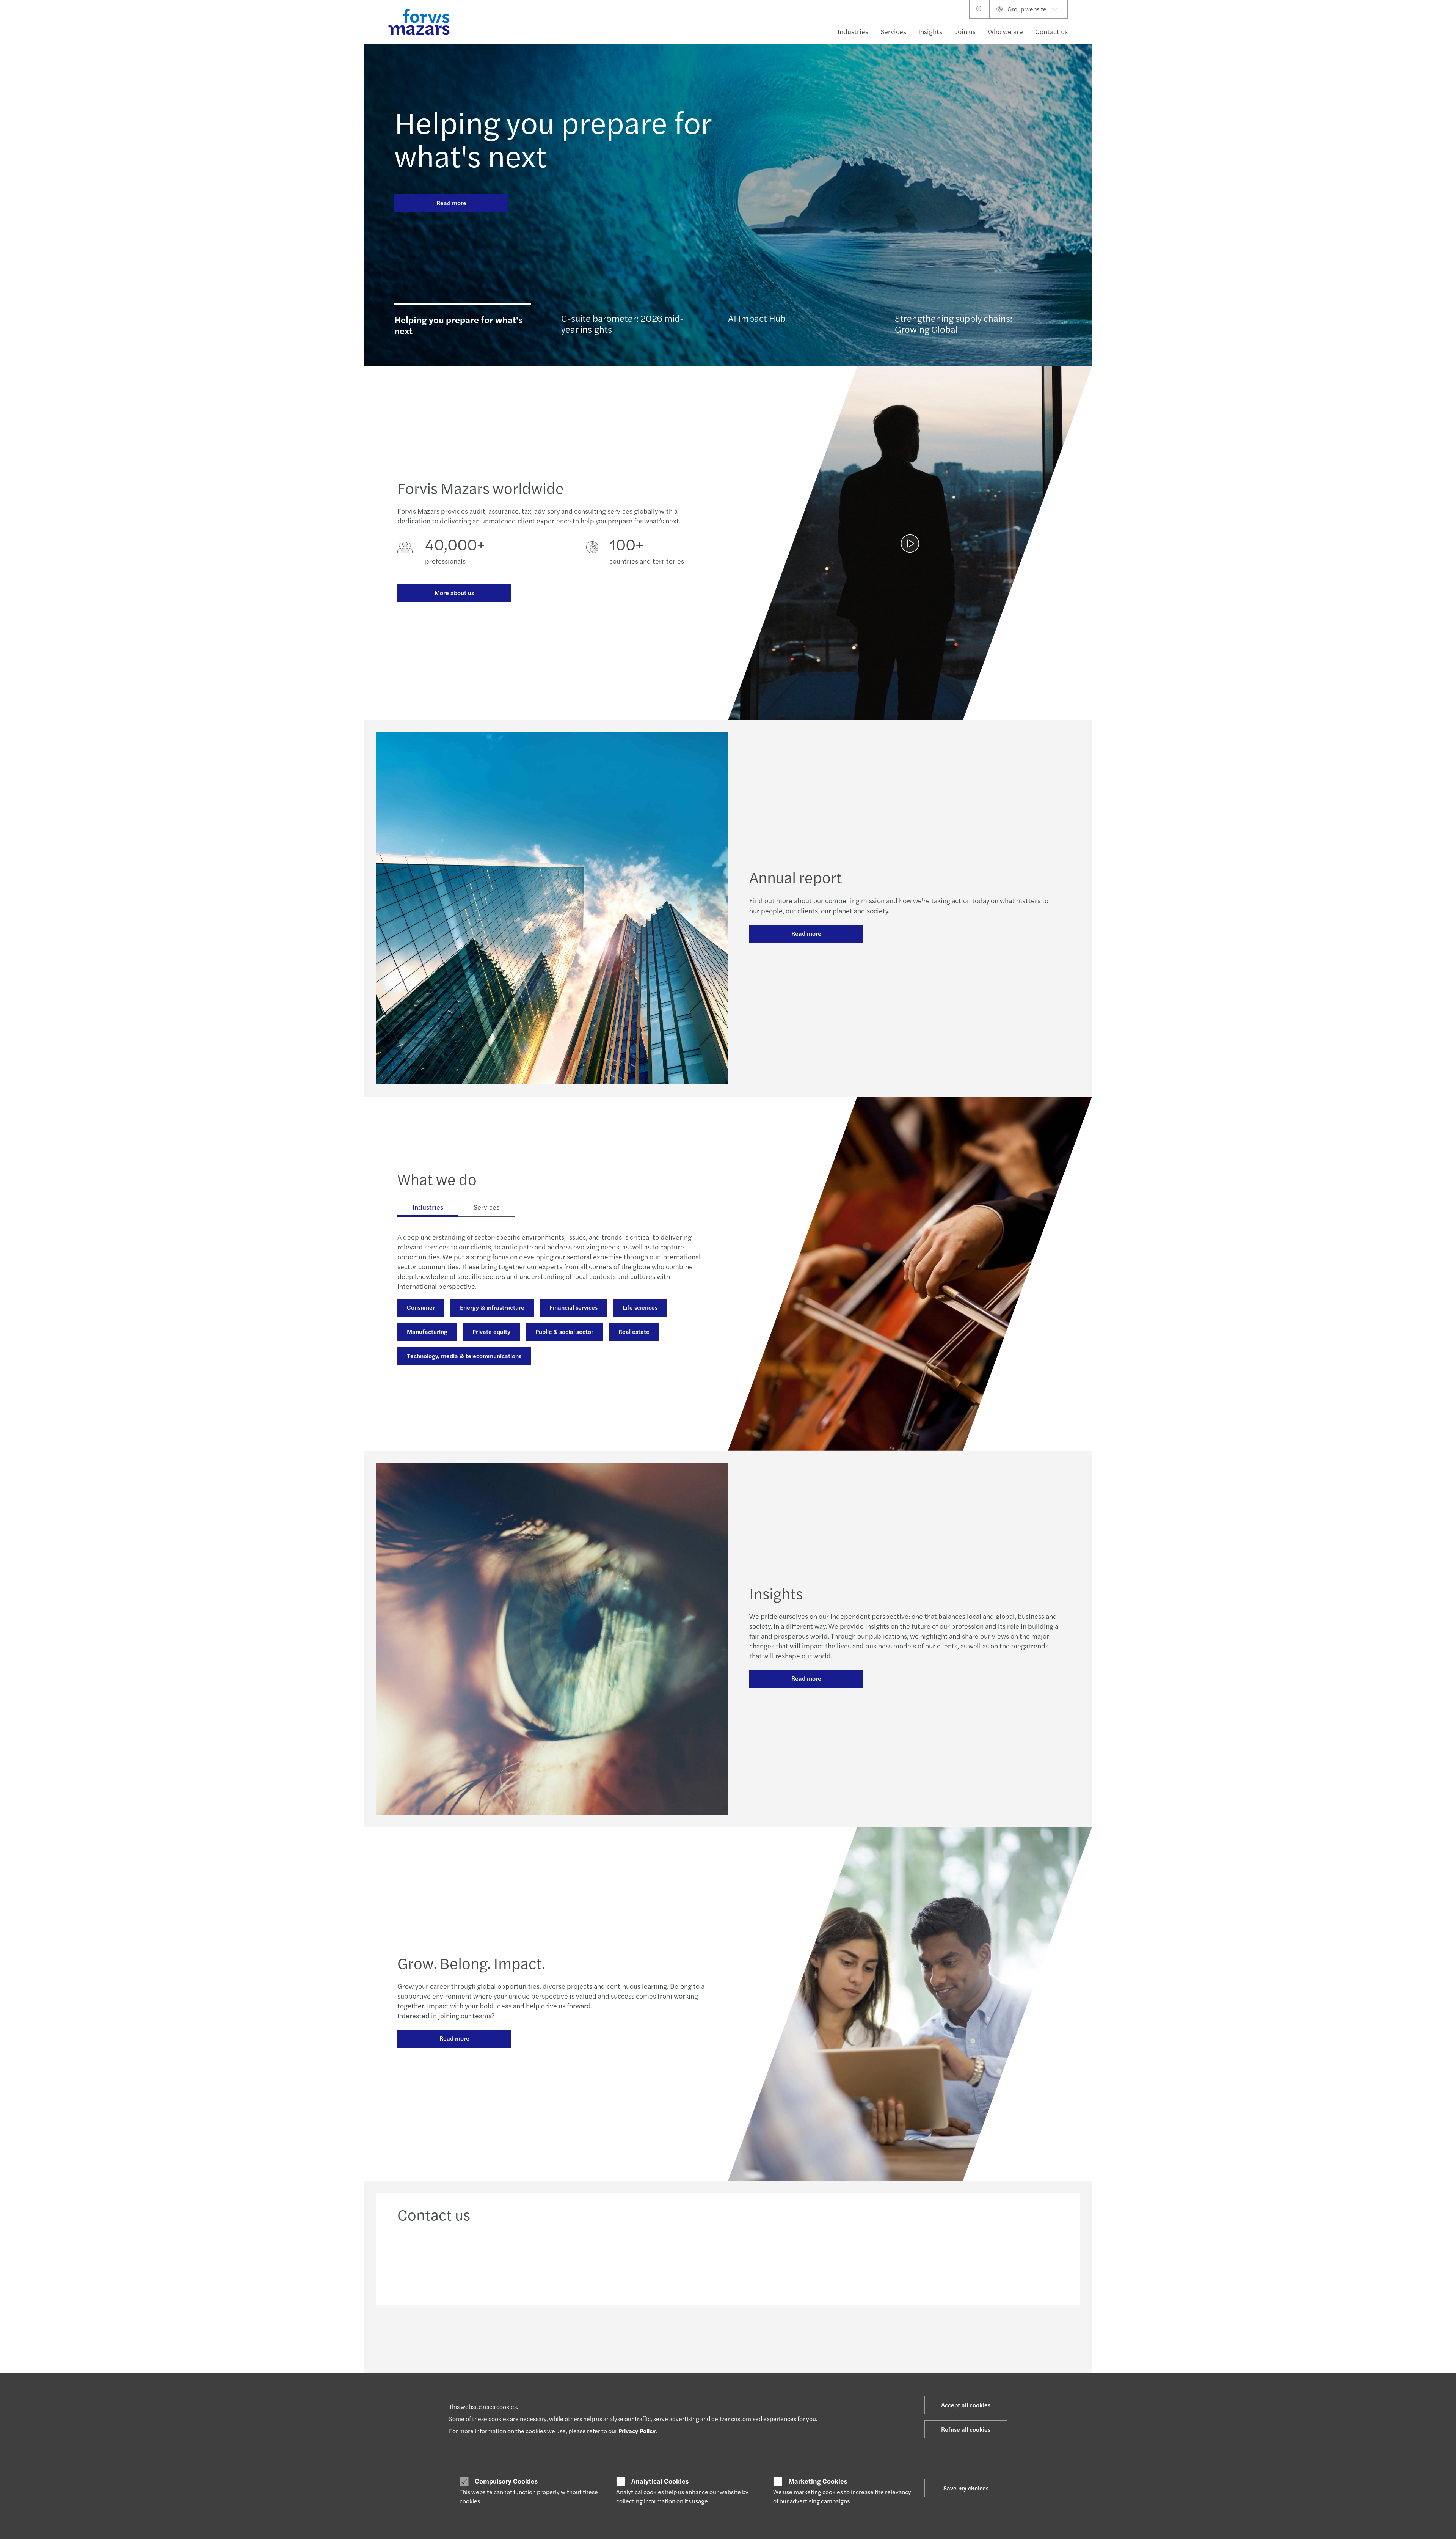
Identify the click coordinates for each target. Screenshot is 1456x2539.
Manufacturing (427, 1332)
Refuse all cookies (966, 2429)
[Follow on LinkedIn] (727, 2338)
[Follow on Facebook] (782, 2338)
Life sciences (640, 1307)
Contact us (1051, 31)
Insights (930, 31)
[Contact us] (476, 2261)
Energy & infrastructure (492, 1307)
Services (893, 31)
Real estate (634, 1332)
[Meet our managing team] (644, 2261)
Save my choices (966, 2488)
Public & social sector (564, 1332)
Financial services (573, 1307)
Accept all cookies (966, 2405)
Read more (451, 203)
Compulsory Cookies (506, 2481)
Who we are (1005, 31)
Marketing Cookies (818, 2481)
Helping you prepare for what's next (553, 138)
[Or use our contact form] (981, 2261)
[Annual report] (910, 543)
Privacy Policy (637, 2431)
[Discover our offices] (812, 2261)
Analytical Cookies (660, 2481)
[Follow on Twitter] (746, 2338)
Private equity (491, 1332)
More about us (454, 593)
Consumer (421, 1307)
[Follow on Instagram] (763, 2338)
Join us (965, 31)
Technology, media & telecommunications (464, 1356)
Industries (853, 31)
